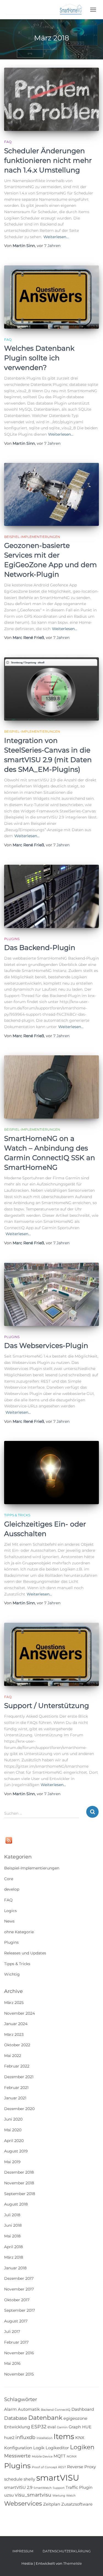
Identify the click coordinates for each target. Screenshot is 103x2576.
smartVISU (58, 2478)
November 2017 (19, 2289)
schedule (13, 2479)
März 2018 (14, 2257)
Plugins (12, 939)
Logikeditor (57, 2448)
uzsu (9, 2495)
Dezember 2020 (19, 2109)
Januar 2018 (15, 2268)
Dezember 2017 (19, 2278)
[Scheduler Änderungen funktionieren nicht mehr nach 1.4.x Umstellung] (51, 99)
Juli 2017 (12, 2331)
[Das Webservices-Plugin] (51, 1294)
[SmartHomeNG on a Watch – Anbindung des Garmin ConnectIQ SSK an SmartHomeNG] (51, 1087)
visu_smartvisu (33, 2495)
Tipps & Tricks (17, 1515)
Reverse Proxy (81, 2467)
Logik (39, 2448)
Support (59, 2488)
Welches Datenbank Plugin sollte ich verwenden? (39, 358)
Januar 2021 (15, 2098)
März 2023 (14, 2034)
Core (9, 1879)
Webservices (23, 2503)
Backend (47, 2410)
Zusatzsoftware (77, 2504)
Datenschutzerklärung (67, 2551)
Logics (10, 1911)
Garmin (62, 2427)
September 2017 (20, 2310)
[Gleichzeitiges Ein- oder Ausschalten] (51, 1473)
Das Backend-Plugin (40, 948)
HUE (87, 2427)
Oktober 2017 (17, 2300)
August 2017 (16, 2321)
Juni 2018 (13, 2225)
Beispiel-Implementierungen (32, 537)
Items (64, 2436)
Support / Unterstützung (47, 1706)
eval (52, 2427)
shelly (29, 2479)
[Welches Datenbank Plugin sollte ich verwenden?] (51, 297)
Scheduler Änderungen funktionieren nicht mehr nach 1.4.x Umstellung (48, 160)
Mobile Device (42, 2456)
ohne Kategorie (19, 1932)
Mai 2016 (12, 2363)
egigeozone (75, 2418)
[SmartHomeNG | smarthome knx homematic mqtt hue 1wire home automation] (46, 10)
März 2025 (14, 2003)
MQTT (60, 2456)
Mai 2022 (13, 2056)
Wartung (59, 2496)
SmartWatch (43, 2488)
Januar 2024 (16, 2024)
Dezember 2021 (19, 2077)
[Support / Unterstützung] (51, 1654)
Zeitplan (52, 2504)
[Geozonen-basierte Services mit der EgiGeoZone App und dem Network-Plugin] (51, 494)
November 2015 (19, 2374)
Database (16, 2418)
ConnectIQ (62, 2410)
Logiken (82, 2447)
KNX (80, 2438)
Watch (71, 2496)
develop (12, 1889)
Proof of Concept (44, 2467)
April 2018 (13, 2247)
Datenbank (45, 2418)
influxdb (25, 2437)
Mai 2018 (12, 2236)
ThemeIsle (73, 2563)
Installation (44, 2438)
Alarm (10, 2409)
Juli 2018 (12, 2215)
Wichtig (12, 1974)
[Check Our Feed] (9, 1840)
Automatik (29, 2409)
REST (62, 2467)
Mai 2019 (12, 2162)
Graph (75, 2427)
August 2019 (16, 2151)
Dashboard (83, 2409)
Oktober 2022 (17, 2045)
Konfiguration (18, 2448)
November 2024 (20, 2013)
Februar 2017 (16, 2342)
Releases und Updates (25, 1953)
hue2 (9, 2438)
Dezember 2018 (19, 2172)
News (9, 1921)
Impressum (23, 2551)
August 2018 (16, 2204)
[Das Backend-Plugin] (51, 896)
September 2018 (20, 2194)
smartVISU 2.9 (18, 2487)
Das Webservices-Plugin (46, 1345)
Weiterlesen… (56, 237)
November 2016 (19, 2353)
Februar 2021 (16, 2088)
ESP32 (39, 2427)
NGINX (72, 2456)
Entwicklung (17, 2427)
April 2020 (14, 2141)
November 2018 (19, 2183)
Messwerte (17, 2456)
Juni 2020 (13, 2119)
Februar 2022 (17, 2066)
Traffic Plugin (79, 2487)
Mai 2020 (13, 2130)
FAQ (8, 142)
